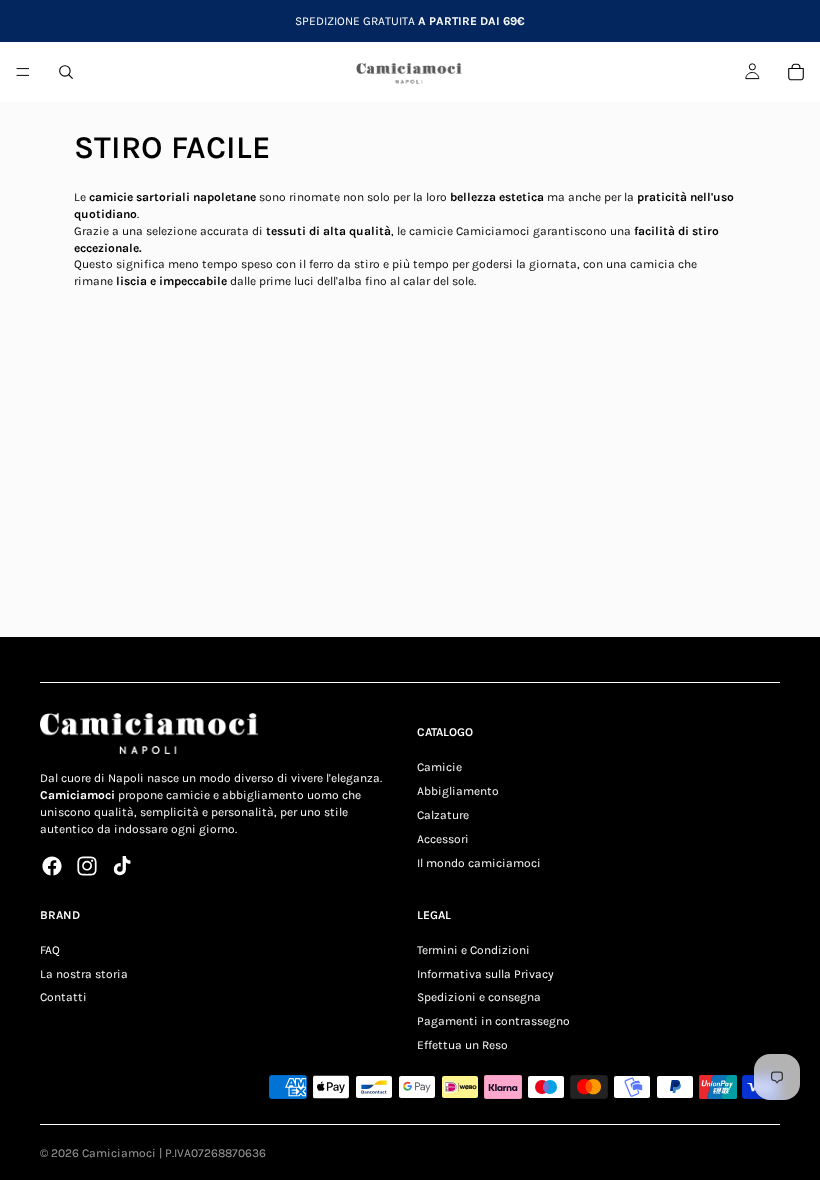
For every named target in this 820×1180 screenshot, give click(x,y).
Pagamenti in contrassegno (493, 1021)
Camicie (439, 767)
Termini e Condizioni (473, 949)
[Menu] (23, 72)
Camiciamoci (119, 1153)
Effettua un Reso (462, 1044)
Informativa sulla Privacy (485, 973)
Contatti (63, 997)
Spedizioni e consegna (479, 997)
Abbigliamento (458, 791)
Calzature (443, 814)
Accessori (443, 838)
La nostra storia (84, 973)
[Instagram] (87, 865)
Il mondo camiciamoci (479, 862)
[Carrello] (796, 72)
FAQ (50, 949)
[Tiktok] (122, 865)
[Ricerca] (66, 72)
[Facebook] (52, 865)
